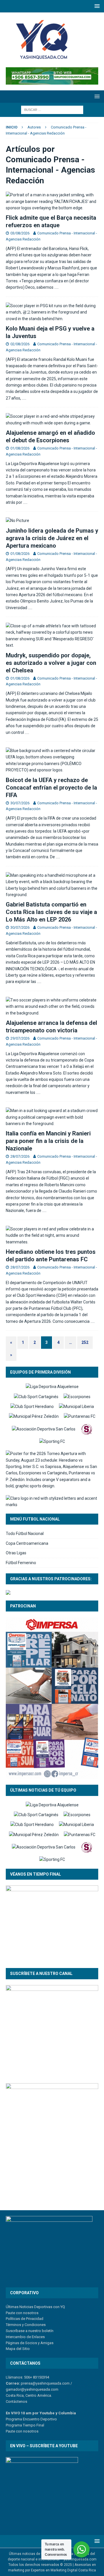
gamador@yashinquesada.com (32, 2389)
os (36, 2431)
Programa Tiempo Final (25, 2425)
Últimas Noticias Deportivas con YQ (35, 2307)
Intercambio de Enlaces (25, 2337)
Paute (10, 2431)
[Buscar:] (52, 109)
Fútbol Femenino (21, 1563)
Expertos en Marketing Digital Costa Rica (63, 2570)
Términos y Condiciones (26, 2325)
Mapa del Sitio (18, 2349)
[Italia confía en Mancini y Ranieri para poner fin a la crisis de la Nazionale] (52, 1117)
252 (85, 1342)
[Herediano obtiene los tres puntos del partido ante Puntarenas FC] (52, 1235)
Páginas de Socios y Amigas (30, 2343)
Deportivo (48, 2419)
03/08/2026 (20, 233)
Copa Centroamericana (27, 1543)
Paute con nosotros (22, 2313)
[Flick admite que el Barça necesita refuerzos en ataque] (52, 201)
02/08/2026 (20, 344)
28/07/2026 (20, 1156)
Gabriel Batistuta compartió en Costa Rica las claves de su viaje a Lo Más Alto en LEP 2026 (51, 912)
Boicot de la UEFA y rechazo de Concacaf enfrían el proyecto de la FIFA (51, 788)
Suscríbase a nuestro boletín (30, 2331)
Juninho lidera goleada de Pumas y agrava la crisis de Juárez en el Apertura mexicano (52, 538)
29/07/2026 (20, 1038)
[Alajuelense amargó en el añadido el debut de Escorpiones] (52, 420)
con (19, 2431)
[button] (96, 6)
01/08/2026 (20, 448)
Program (13, 2419)
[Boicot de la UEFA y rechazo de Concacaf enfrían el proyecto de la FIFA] (52, 760)
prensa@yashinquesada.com (45, 2383)
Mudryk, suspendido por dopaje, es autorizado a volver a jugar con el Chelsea (51, 663)
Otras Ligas (16, 1553)
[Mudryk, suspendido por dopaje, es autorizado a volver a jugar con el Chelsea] (52, 636)
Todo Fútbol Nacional (25, 1534)
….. (56, 287)
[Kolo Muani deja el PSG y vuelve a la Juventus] (52, 312)
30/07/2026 (20, 803)
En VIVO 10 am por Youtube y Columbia (41, 2413)
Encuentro (31, 2419)
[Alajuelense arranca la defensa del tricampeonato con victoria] (52, 1007)
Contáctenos (16, 2401)
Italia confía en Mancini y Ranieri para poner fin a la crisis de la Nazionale (48, 1141)
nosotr (28, 2431)
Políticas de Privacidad (25, 2319)
